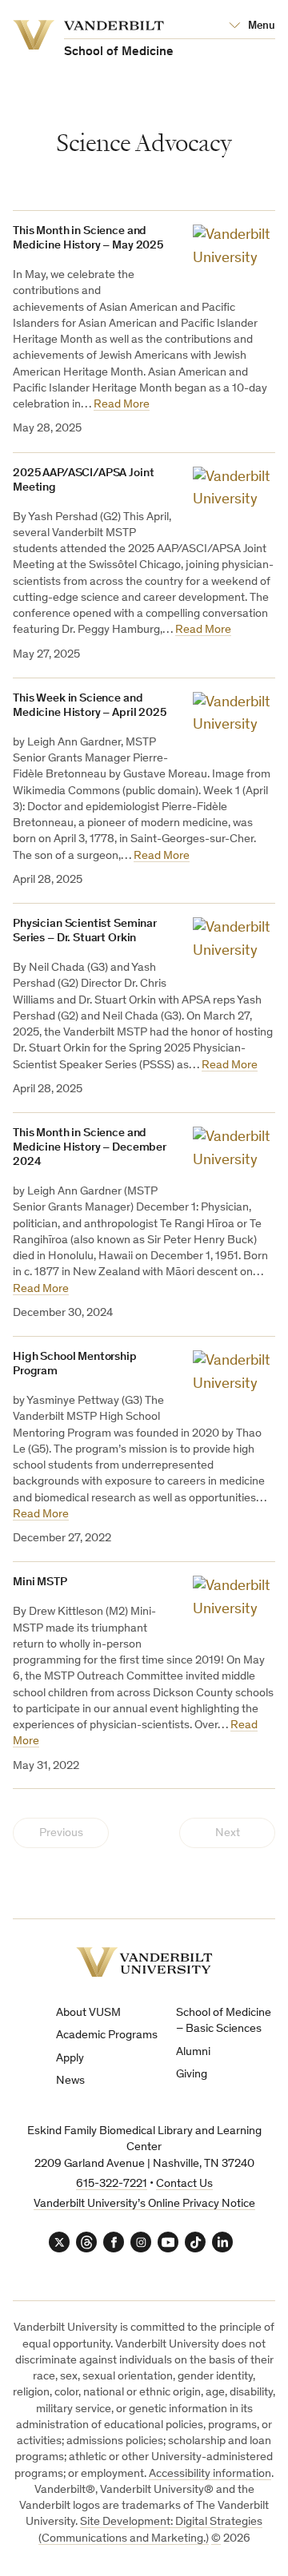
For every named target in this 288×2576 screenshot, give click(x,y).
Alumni (193, 2052)
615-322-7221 (112, 2184)
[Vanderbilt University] (144, 1962)
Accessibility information (210, 2474)
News (70, 2081)
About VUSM (88, 2013)
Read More (122, 405)
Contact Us (184, 2184)
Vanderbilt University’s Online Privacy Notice (144, 2204)
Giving (192, 2075)
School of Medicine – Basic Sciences (224, 2021)
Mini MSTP (40, 1582)
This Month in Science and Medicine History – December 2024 (90, 1148)
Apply (70, 2059)
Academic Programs (107, 2035)
